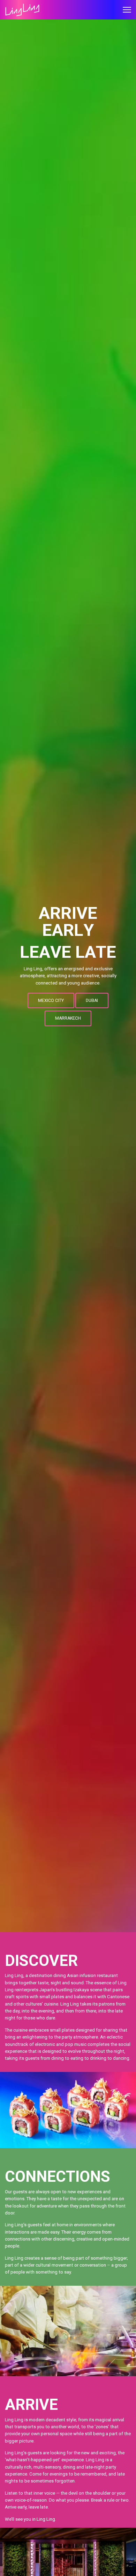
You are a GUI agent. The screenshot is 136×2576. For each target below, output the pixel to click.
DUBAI (92, 1001)
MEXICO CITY (51, 1001)
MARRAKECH (68, 1018)
